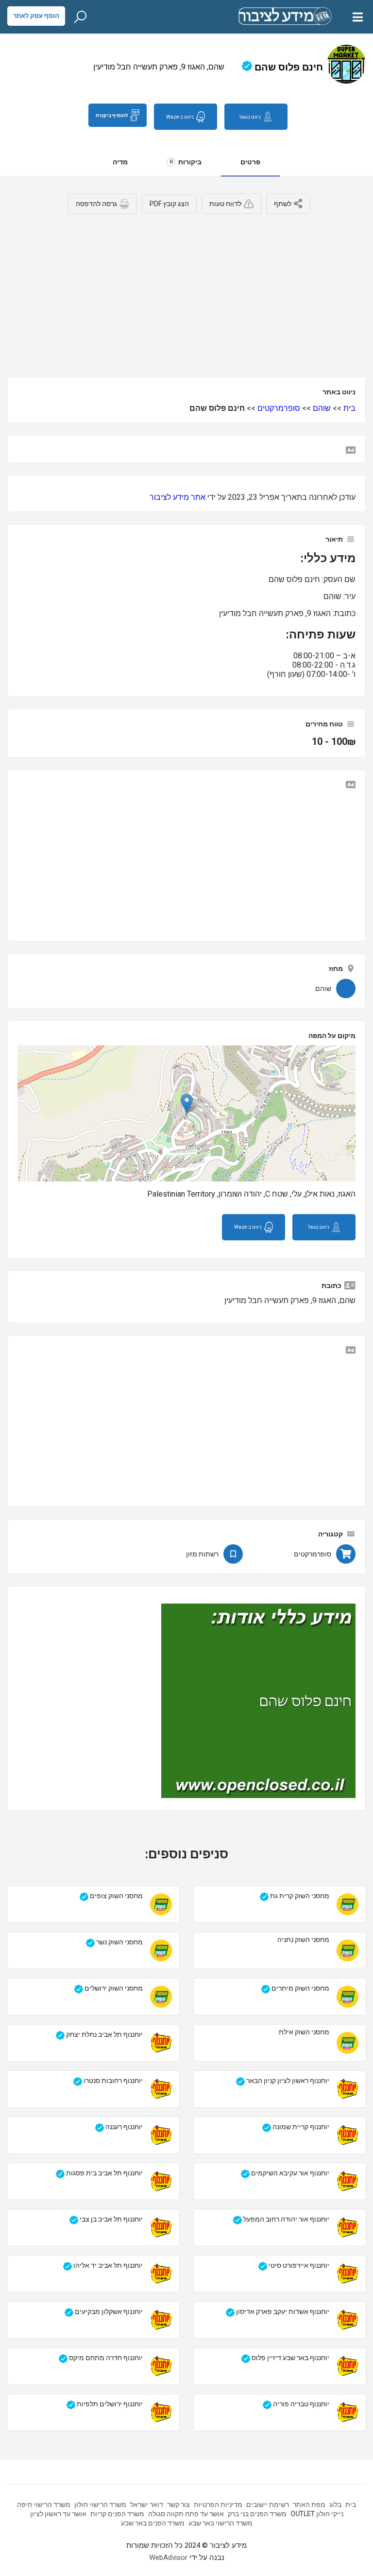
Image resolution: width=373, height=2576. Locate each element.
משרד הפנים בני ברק (257, 2514)
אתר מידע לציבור (178, 497)
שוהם (322, 408)
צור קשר (178, 2505)
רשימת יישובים (268, 2505)
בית (349, 408)
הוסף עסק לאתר (36, 16)
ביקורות (186, 162)
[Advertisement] (186, 292)
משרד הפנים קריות (117, 2514)
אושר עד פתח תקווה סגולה (186, 2514)
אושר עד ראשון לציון (58, 2514)
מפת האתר (309, 2505)
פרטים (250, 162)
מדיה (120, 162)
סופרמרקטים (279, 408)
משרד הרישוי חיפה (44, 2505)
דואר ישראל (147, 2505)
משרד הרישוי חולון (100, 2505)
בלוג (335, 2505)
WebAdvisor (168, 2558)
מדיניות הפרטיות (218, 2505)
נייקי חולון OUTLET (317, 2514)
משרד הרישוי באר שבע (220, 2523)
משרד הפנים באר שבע (153, 2523)
